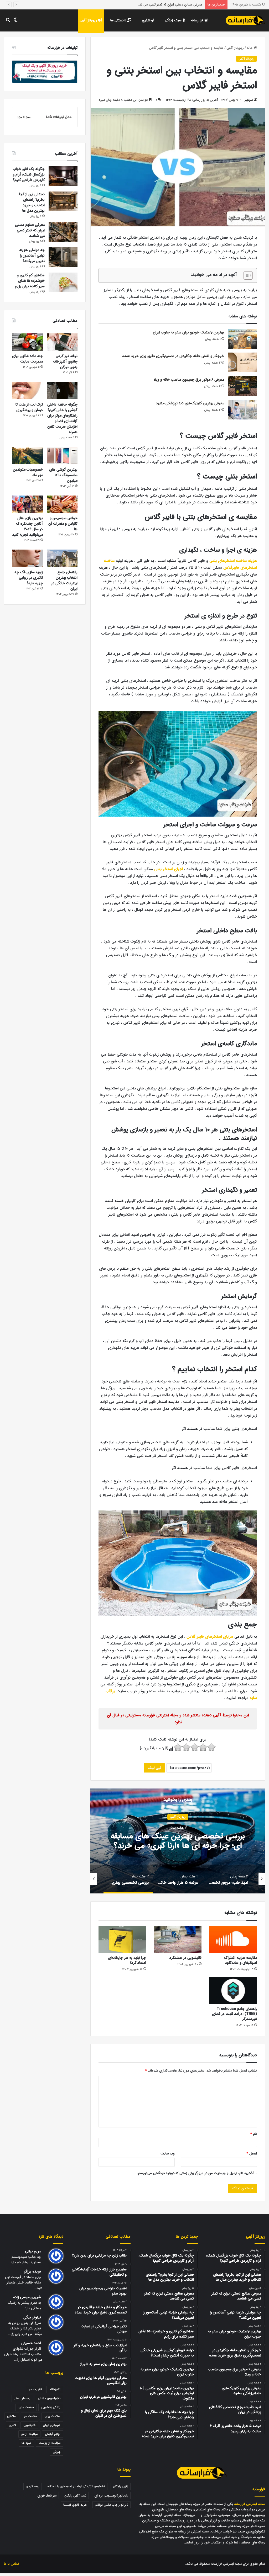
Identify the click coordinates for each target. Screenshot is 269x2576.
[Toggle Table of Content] (245, 275)
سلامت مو (30, 2416)
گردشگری (148, 20)
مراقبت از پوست (50, 2443)
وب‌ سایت (168, 2154)
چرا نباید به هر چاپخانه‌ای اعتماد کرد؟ (127, 1960)
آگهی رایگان (121, 2486)
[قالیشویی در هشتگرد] (178, 1939)
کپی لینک (154, 1768)
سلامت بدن (26, 2407)
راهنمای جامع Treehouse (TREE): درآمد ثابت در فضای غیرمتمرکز (234, 2014)
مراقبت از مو (29, 2434)
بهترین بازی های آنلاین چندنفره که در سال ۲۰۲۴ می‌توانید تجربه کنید (27, 526)
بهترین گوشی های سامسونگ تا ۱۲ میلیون (63, 475)
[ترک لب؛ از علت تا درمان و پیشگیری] (27, 391)
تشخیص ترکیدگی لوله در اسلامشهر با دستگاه (76, 2486)
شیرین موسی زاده (27, 2297)
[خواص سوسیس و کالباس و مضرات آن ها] (62, 504)
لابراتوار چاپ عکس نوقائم (112, 2505)
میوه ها (26, 2443)
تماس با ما (11, 2564)
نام (254, 2134)
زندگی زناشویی (51, 2407)
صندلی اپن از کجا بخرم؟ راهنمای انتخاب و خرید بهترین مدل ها (32, 202)
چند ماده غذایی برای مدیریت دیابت (27, 359)
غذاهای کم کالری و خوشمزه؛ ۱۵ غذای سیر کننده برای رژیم (30, 281)
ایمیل (252, 2154)
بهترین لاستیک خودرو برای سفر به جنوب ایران (188, 332)
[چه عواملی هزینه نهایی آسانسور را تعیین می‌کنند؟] (63, 257)
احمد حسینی (31, 2343)
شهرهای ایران (52, 2425)
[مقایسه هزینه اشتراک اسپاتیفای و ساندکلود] (233, 1939)
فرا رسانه (198, 20)
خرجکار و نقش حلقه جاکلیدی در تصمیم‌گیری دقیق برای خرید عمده (173, 356)
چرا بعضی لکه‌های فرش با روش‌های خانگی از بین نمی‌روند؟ (178, 1841)
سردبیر (249, 100)
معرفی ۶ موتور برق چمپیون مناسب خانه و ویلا (189, 380)
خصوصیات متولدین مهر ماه (28, 472)
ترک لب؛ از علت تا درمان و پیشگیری (29, 407)
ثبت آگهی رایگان (75, 2496)
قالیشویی (29, 2425)
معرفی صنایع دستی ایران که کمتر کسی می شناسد (30, 230)
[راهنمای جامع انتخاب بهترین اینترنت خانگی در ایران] (62, 558)
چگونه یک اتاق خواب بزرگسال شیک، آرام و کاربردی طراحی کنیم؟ (29, 174)
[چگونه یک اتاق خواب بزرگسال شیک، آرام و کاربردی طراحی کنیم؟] (63, 176)
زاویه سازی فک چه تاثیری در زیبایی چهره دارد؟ (29, 578)
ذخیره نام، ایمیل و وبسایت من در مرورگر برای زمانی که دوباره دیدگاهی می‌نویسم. (195, 2173)
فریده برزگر (32, 2272)
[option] (178, 1841)
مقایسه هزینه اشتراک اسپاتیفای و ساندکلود (240, 1960)
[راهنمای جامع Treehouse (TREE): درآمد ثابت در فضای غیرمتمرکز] (233, 1990)
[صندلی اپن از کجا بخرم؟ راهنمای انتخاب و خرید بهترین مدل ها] (63, 201)
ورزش (57, 2452)
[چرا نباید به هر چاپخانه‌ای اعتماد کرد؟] (122, 1939)
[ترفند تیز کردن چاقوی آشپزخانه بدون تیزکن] (62, 342)
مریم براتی (33, 2251)
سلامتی (12, 2416)
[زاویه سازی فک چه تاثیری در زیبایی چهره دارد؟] (27, 558)
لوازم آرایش (53, 2434)
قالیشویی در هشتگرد (185, 1958)
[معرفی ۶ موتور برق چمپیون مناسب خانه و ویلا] (242, 386)
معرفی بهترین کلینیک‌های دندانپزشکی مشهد (190, 403)
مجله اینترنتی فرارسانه (250, 2504)
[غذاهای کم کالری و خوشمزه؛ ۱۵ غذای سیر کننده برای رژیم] (63, 282)
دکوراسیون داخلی (49, 2398)
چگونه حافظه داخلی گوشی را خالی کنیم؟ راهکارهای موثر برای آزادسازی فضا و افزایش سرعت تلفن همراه (62, 418)
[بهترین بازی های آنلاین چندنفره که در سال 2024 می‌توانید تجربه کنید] (27, 504)
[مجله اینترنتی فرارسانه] (245, 20)
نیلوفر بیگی (32, 2317)
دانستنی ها (119, 20)
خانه (250, 48)
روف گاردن (33, 2486)
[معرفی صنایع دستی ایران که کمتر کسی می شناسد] (63, 232)
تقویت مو (35, 2389)
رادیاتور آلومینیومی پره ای (111, 2496)
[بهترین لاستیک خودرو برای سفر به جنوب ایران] (242, 339)
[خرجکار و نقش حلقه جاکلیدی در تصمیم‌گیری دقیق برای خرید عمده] (242, 362)
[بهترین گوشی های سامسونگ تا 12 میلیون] (62, 456)
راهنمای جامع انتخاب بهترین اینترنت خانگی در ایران (64, 580)
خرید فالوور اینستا (75, 2505)
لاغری (12, 2425)
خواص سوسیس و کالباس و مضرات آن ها (63, 524)
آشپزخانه (55, 2389)
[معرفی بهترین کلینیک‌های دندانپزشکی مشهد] (242, 410)
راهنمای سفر (22, 2398)
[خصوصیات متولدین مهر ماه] (27, 456)
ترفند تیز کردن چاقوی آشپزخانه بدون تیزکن (65, 361)
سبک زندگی (174, 20)
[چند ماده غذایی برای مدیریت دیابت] (27, 342)
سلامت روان (52, 2416)
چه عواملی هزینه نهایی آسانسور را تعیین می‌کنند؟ (167, 5)
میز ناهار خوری (47, 2496)
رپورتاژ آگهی (89, 20)
